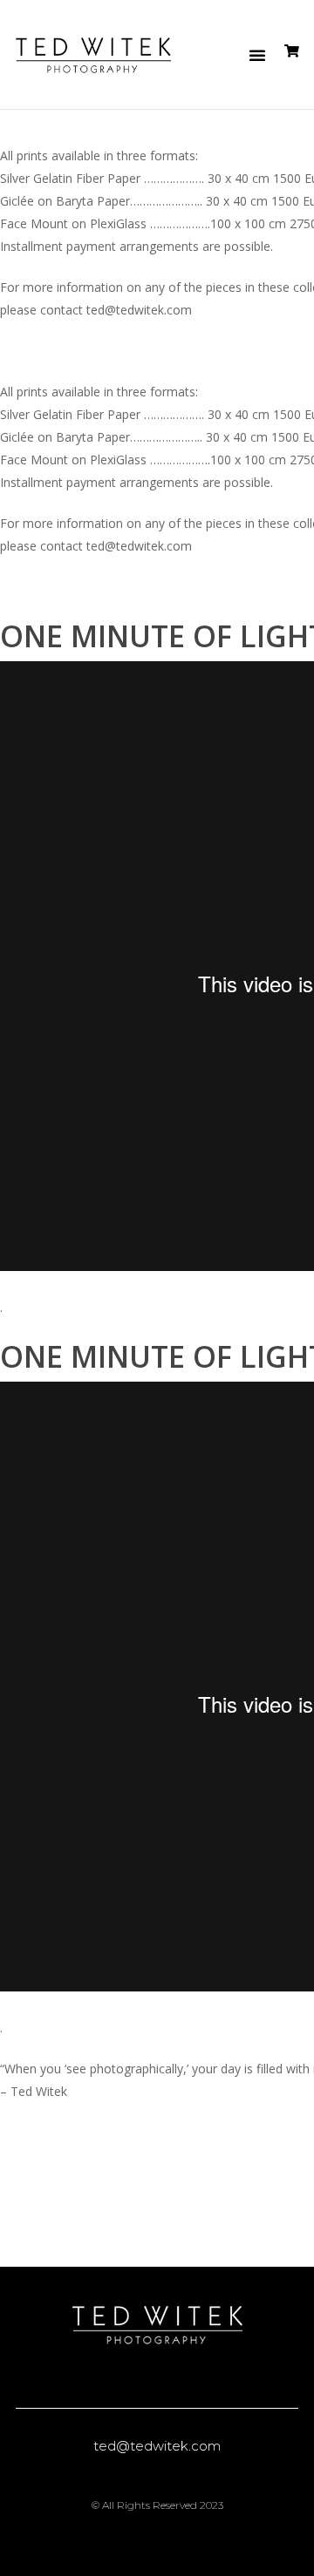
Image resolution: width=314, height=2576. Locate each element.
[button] (257, 55)
